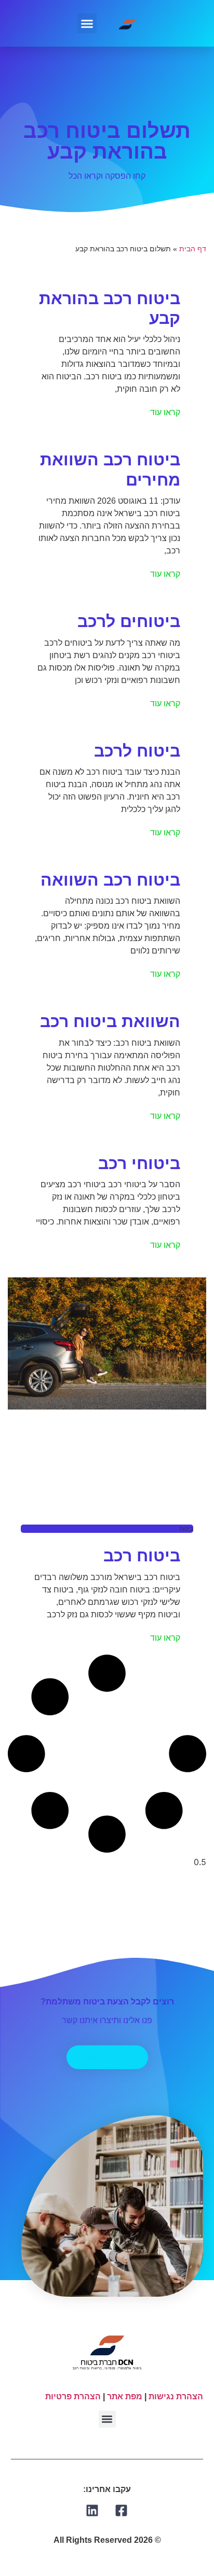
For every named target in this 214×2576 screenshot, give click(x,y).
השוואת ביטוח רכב (110, 1021)
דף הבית (193, 249)
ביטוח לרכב (137, 751)
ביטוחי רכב (139, 1163)
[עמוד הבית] (128, 23)
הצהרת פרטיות (73, 2396)
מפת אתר (125, 2396)
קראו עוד (165, 412)
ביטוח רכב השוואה (110, 880)
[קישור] (122, 2510)
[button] (87, 23)
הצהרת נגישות (176, 2396)
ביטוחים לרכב (129, 621)
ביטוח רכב (142, 1556)
